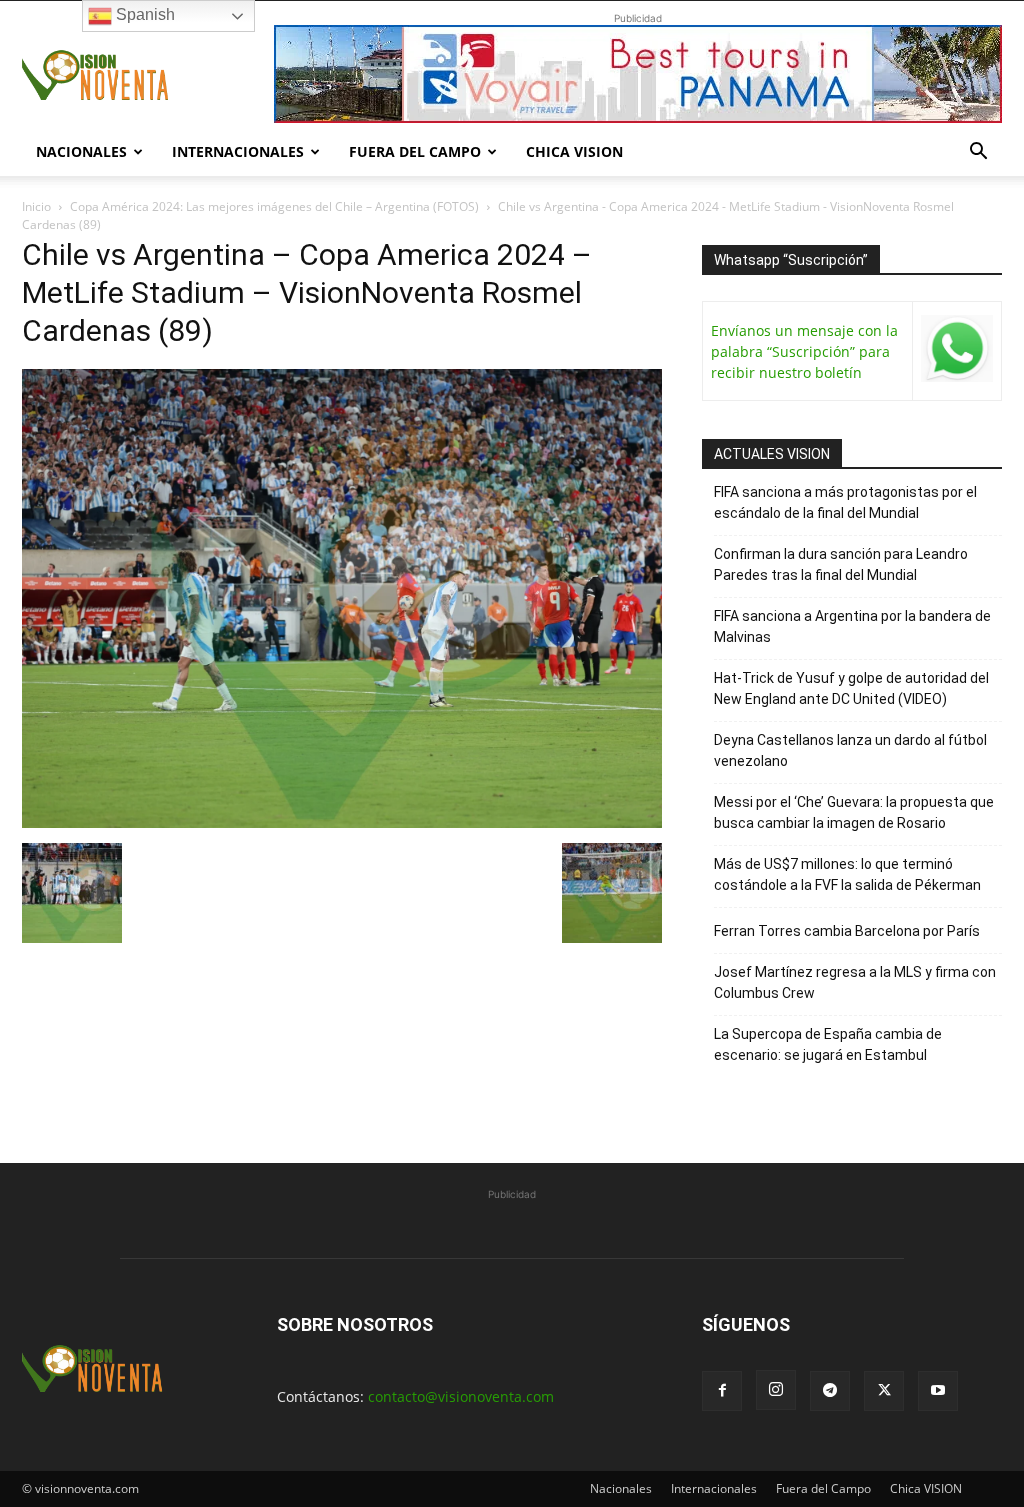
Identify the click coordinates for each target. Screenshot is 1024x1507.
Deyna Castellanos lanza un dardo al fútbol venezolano (850, 750)
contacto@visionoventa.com (461, 1396)
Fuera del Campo (415, 151)
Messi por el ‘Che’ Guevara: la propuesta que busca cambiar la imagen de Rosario (854, 812)
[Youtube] (938, 1391)
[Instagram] (776, 1390)
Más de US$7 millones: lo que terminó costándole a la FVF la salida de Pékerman (847, 874)
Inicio (36, 206)
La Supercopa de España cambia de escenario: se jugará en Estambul (828, 1044)
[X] (884, 1391)
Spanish (143, 14)
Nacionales (81, 151)
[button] (978, 153)
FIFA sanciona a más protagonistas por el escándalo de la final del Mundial (845, 502)
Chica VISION (574, 151)
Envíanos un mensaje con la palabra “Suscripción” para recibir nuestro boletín (804, 351)
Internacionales (238, 151)
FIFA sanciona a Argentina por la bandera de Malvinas (852, 626)
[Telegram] (830, 1391)
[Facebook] (722, 1391)
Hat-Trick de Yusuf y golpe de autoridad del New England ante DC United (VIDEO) (851, 688)
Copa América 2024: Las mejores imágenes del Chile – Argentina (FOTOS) (274, 206)
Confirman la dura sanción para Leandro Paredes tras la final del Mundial (841, 564)
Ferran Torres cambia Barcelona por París (847, 931)
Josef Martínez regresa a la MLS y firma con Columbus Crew (855, 982)
